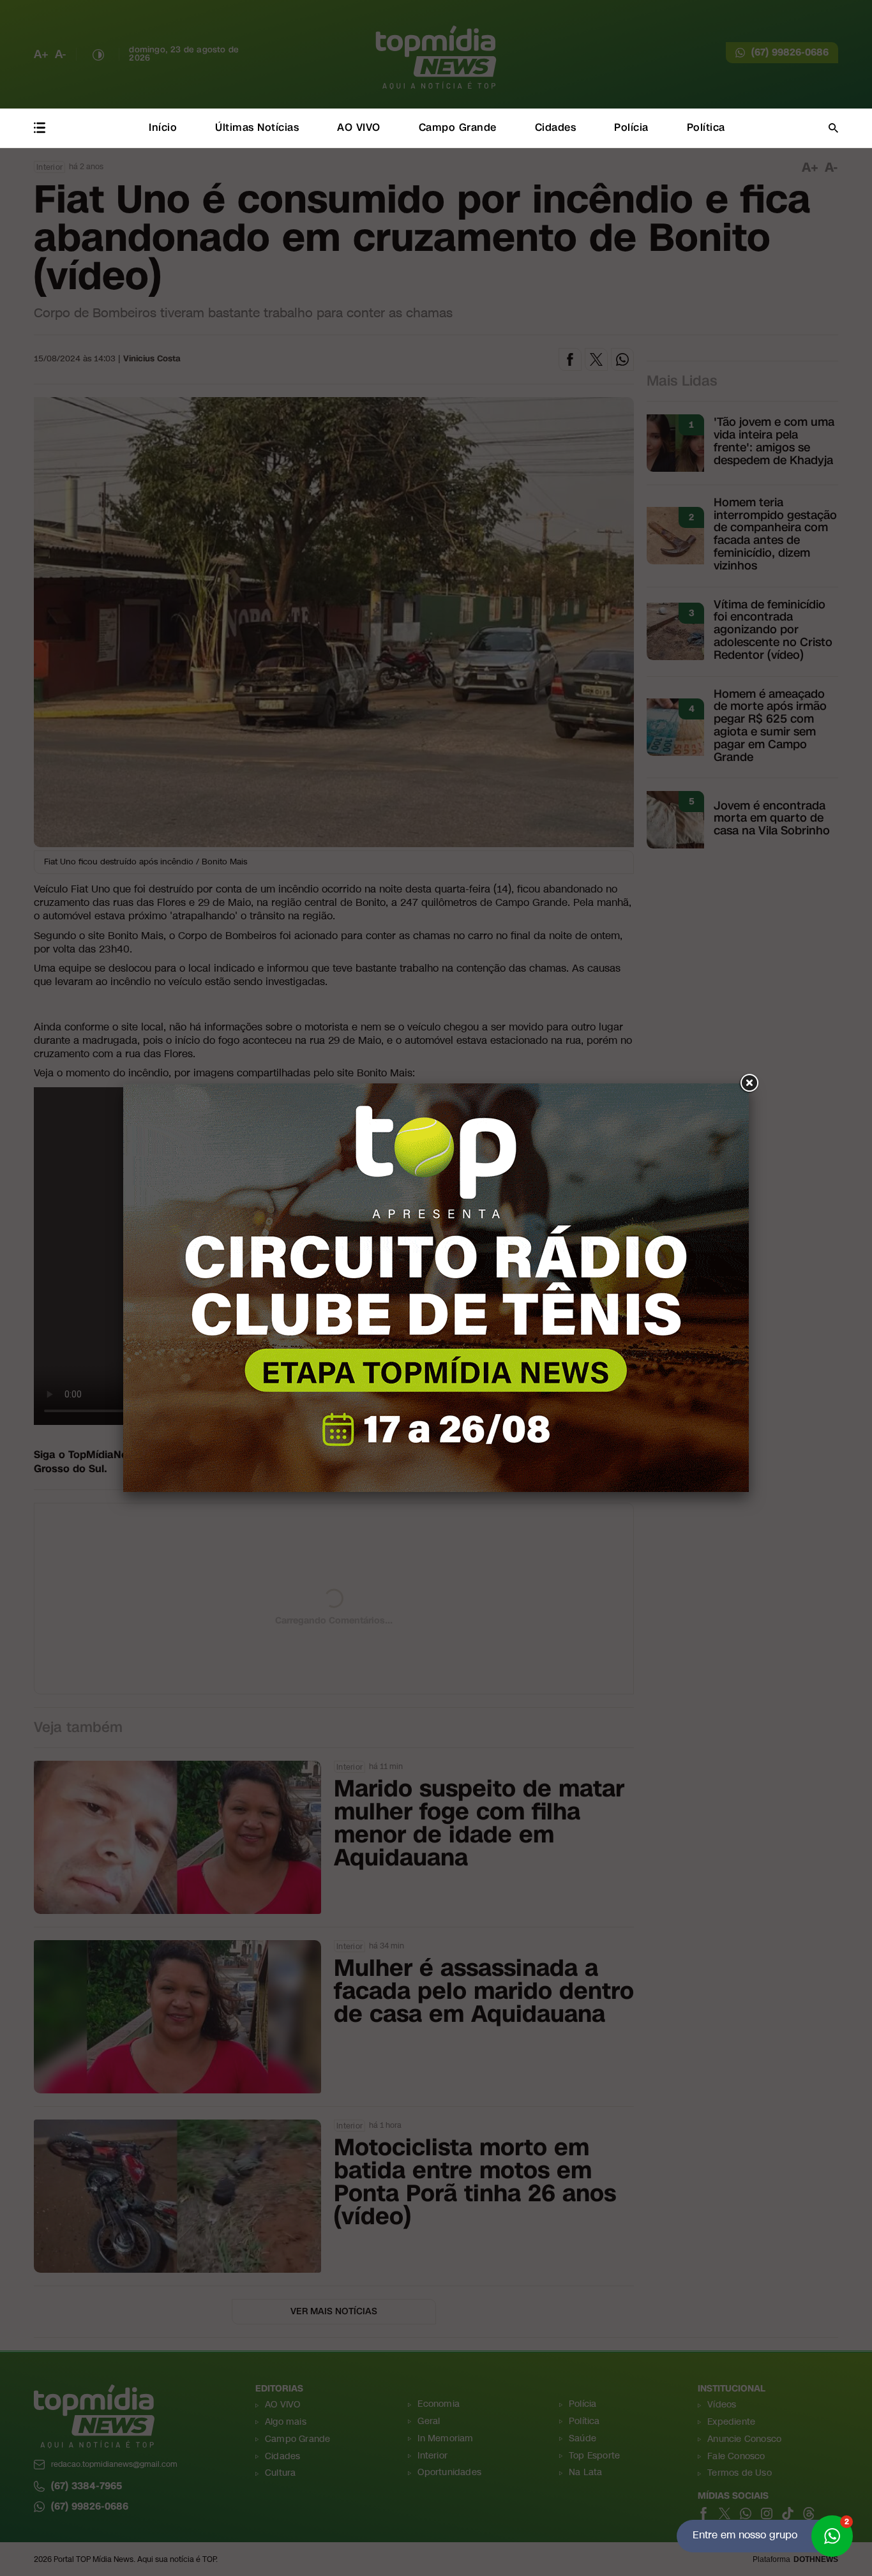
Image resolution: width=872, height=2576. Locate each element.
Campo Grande (458, 127)
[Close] (749, 1083)
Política (706, 127)
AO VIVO (359, 127)
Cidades (556, 127)
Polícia (631, 127)
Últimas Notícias (257, 127)
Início (163, 127)
